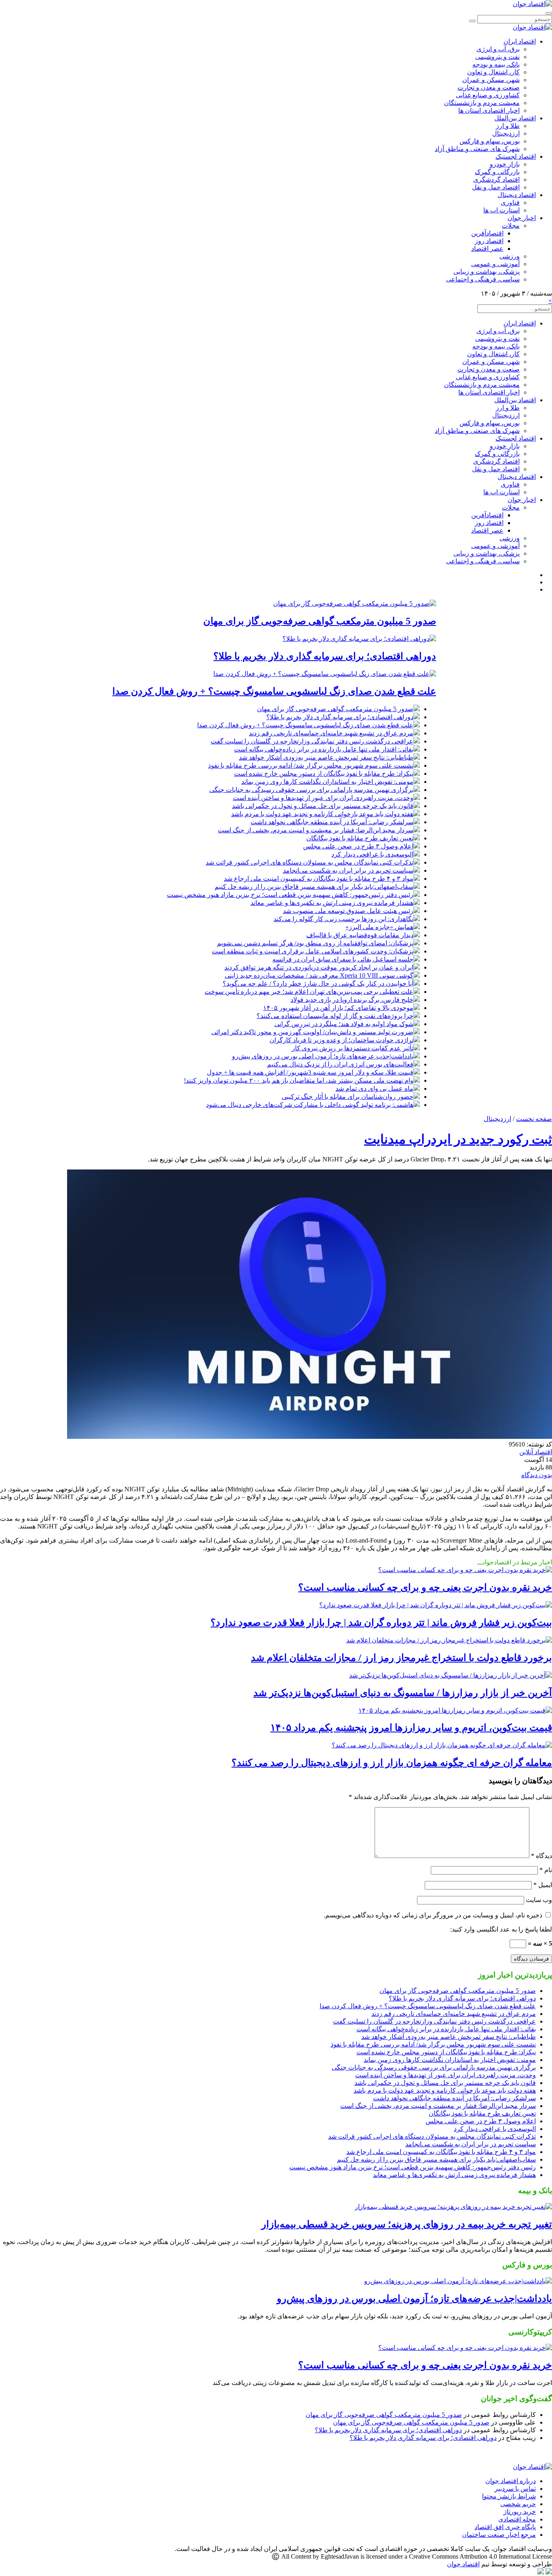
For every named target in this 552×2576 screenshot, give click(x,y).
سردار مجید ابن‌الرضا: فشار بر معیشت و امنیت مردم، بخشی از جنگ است (316, 830)
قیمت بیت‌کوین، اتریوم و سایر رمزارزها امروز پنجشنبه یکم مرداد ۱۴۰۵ (411, 1728)
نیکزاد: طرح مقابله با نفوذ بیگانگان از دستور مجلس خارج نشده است (324, 774)
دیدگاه (541, 1856)
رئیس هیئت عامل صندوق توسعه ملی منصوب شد (348, 911)
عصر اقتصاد (487, 249)
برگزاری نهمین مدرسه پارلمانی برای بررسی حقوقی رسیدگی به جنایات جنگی (311, 790)
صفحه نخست (534, 1119)
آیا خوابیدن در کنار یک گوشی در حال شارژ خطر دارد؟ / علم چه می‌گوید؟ (318, 984)
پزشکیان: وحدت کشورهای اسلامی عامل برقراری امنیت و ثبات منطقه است (313, 951)
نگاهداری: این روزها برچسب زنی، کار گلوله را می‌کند (343, 919)
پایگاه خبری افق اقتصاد (505, 2527)
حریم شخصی (518, 2504)
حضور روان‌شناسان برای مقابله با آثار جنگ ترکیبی (348, 1097)
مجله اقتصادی (517, 2519)
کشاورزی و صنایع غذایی (488, 95)
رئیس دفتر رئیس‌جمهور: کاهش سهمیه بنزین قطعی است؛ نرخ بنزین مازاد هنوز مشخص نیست (290, 895)
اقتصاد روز (489, 241)
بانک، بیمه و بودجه (496, 64)
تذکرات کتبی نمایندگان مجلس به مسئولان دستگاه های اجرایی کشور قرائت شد (310, 862)
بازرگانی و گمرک (497, 172)
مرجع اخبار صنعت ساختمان (499, 2535)
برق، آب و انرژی (498, 49)
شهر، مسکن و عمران (491, 80)
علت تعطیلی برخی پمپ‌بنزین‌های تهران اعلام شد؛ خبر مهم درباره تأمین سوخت (309, 992)
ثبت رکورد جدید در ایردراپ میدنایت (458, 1139)
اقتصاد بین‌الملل (515, 118)
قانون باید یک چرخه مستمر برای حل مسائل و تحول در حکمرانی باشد (323, 806)
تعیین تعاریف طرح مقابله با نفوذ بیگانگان (360, 838)
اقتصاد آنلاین (536, 1452)
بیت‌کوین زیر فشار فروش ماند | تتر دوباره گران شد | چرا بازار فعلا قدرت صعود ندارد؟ (381, 1623)
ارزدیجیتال (506, 133)
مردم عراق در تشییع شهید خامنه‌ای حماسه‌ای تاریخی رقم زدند (331, 733)
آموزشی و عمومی (495, 264)
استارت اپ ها (501, 210)
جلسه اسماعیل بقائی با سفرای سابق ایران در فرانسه (343, 959)
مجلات (511, 226)
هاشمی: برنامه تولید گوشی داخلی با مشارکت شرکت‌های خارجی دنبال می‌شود (310, 1105)
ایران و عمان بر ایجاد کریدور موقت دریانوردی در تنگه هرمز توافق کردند (319, 967)
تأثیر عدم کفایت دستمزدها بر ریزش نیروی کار (353, 1048)
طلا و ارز (508, 126)
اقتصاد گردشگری (496, 180)
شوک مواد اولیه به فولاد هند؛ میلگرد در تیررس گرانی (344, 1024)
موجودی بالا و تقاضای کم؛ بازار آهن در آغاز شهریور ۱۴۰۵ (338, 1008)
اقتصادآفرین (487, 233)
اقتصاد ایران (520, 41)
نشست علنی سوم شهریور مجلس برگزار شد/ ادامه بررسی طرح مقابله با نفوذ (311, 765)
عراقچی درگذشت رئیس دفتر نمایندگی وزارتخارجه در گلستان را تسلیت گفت (312, 741)
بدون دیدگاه (537, 1475)
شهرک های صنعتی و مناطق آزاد (477, 149)
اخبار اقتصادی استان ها (489, 110)
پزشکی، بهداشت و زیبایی (487, 272)
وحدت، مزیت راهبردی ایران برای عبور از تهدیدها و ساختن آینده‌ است (323, 798)
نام (546, 1870)
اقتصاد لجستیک (516, 156)
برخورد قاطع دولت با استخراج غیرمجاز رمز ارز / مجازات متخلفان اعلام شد (401, 1658)
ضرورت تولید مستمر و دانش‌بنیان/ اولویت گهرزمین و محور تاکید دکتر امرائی (312, 1032)
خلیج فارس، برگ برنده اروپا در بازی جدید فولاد (352, 1000)
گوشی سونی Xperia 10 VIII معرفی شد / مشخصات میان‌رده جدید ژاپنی (319, 975)
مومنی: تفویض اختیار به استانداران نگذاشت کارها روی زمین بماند (327, 782)
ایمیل (543, 1885)
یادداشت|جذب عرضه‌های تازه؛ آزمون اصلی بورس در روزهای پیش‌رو (323, 1056)
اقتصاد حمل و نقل (496, 187)
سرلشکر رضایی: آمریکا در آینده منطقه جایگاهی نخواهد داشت (332, 822)
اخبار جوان (522, 218)
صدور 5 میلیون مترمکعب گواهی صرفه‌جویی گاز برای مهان (320, 621)
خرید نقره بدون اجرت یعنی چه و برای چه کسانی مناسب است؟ (425, 1587)
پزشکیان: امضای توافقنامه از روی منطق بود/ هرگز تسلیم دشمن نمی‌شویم (315, 943)
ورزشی (510, 256)
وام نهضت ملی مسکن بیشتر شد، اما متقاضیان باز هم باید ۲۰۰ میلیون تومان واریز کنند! (299, 1080)
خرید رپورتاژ (520, 2512)
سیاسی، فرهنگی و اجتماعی (483, 279)
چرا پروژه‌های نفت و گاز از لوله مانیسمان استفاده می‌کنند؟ (335, 1016)
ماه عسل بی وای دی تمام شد (374, 1089)
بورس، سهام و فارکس (490, 141)
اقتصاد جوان (463, 2564)
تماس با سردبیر (515, 2489)
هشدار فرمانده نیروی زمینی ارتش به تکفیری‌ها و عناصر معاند (332, 903)
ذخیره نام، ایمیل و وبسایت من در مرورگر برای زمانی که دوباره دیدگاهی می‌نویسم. (433, 1915)
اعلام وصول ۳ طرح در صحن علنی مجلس (358, 846)
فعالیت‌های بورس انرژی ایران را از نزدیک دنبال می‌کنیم (340, 1064)
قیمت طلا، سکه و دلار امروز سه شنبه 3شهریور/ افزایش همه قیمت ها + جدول (310, 1072)
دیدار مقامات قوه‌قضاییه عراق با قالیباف (360, 935)
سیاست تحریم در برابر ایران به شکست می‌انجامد (348, 870)
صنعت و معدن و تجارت (489, 87)
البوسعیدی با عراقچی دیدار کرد (372, 854)
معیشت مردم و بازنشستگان (482, 103)
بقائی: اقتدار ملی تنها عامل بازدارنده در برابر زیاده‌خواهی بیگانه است (324, 749)
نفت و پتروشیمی (497, 57)
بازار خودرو (505, 164)
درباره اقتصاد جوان (511, 2481)
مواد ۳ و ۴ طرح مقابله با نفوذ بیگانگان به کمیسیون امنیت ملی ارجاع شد (319, 879)
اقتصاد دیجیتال (517, 195)
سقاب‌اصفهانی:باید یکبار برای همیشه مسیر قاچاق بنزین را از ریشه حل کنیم (314, 887)
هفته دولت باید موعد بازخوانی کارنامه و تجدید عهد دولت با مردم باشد (322, 814)
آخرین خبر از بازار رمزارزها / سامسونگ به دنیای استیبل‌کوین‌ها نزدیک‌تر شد (403, 1693)
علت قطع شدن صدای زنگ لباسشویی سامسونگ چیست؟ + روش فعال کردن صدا (274, 691)
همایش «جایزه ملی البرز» (379, 927)
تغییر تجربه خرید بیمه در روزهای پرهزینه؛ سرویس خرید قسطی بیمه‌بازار (407, 2224)
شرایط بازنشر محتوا (509, 2496)
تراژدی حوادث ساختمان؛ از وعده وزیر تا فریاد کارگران (341, 1040)
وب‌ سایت (539, 1900)
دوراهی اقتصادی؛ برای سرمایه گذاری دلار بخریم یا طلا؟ (325, 656)
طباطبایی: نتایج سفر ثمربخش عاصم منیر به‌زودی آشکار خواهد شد (326, 757)
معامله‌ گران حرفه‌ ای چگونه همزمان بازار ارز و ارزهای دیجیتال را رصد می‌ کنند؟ (392, 1763)
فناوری (510, 203)
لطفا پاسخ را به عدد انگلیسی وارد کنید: (501, 1929)
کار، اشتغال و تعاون (493, 72)
